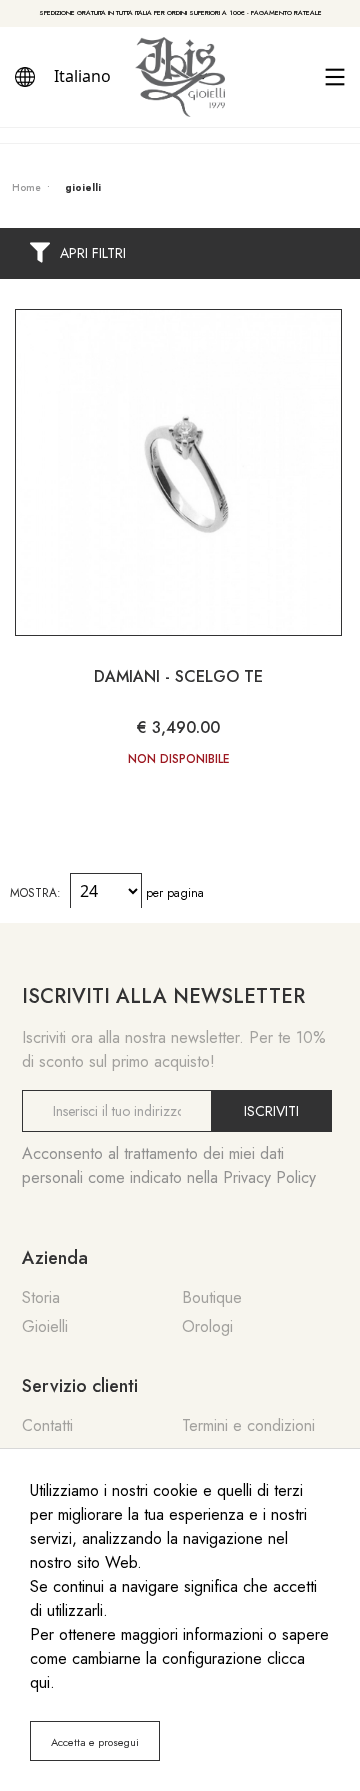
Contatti (47, 1425)
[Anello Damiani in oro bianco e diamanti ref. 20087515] (178, 472)
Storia (41, 1297)
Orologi (207, 1326)
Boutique (212, 1297)
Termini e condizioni (248, 1425)
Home (26, 187)
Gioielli (45, 1326)
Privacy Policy (269, 1177)
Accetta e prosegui (95, 1742)
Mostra (33, 893)
